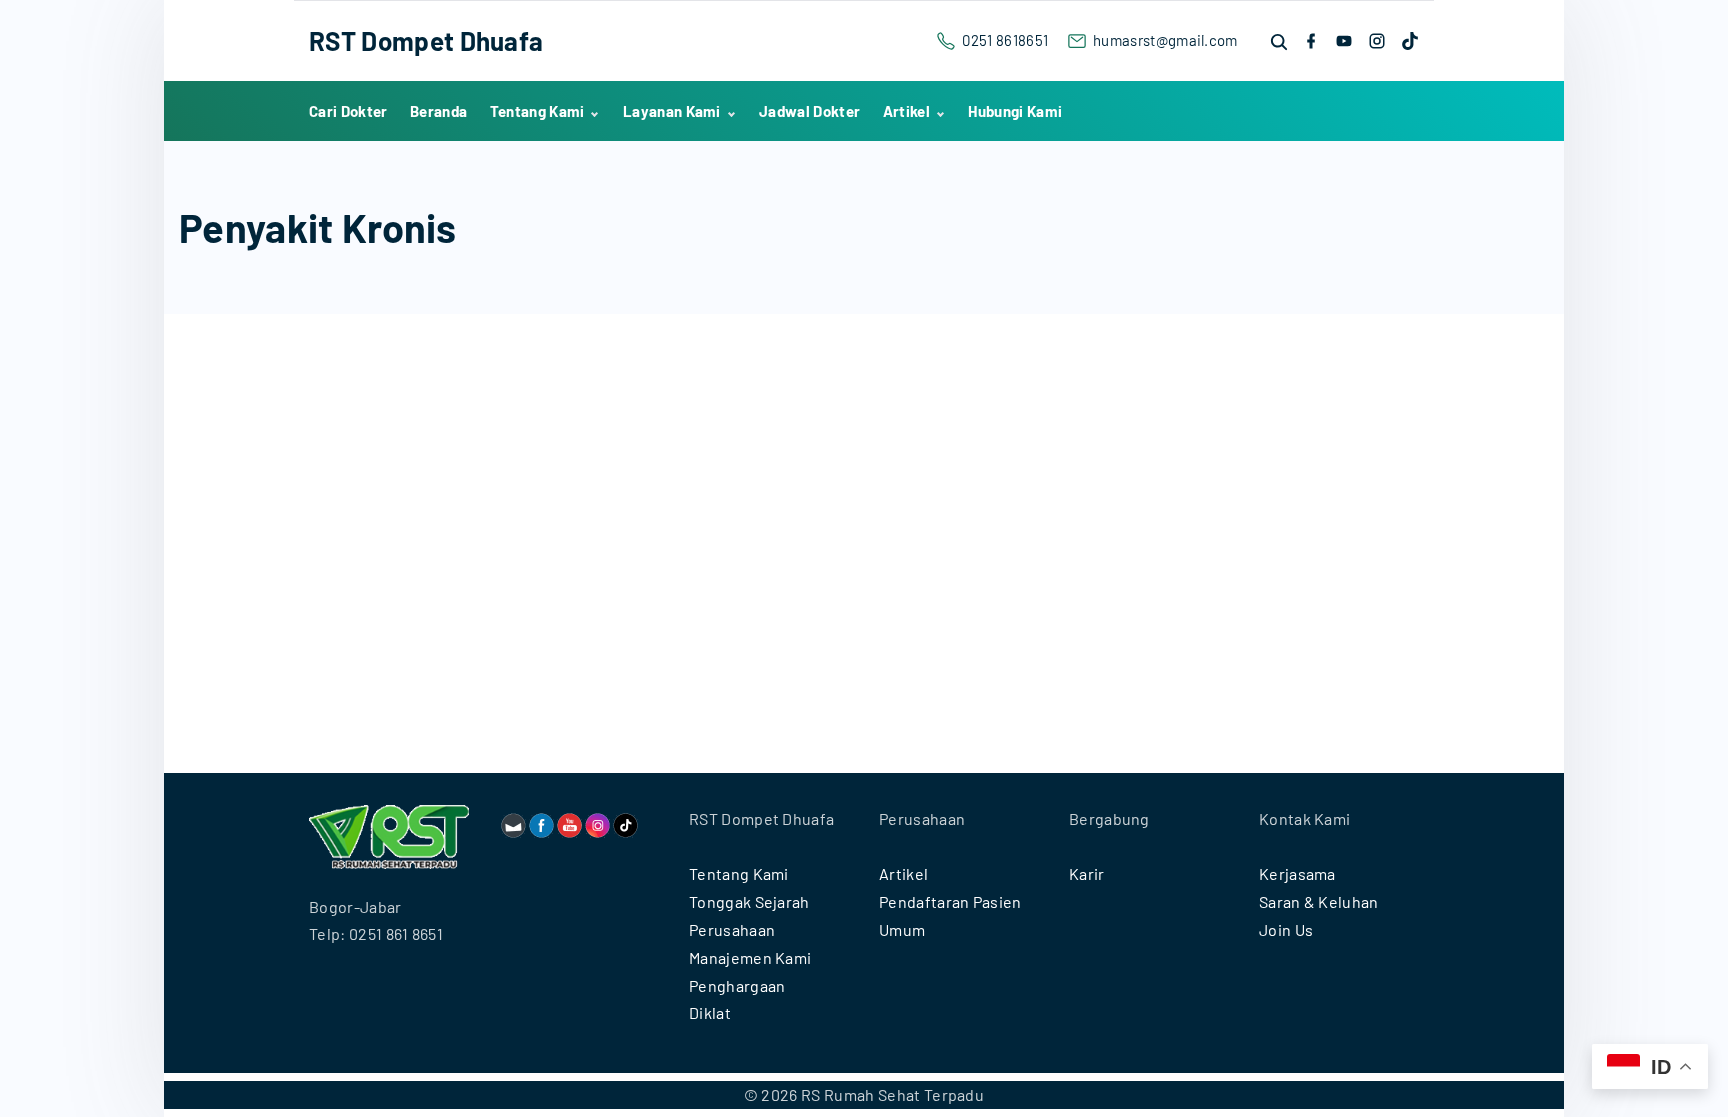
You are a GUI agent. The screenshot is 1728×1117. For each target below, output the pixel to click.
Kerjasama (1297, 873)
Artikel (903, 873)
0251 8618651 (1005, 40)
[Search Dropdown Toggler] (1280, 41)
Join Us (1286, 929)
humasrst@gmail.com (1165, 40)
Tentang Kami (739, 873)
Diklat (710, 1012)
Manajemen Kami (750, 957)
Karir (1087, 873)
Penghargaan (737, 985)
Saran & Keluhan (1319, 901)
